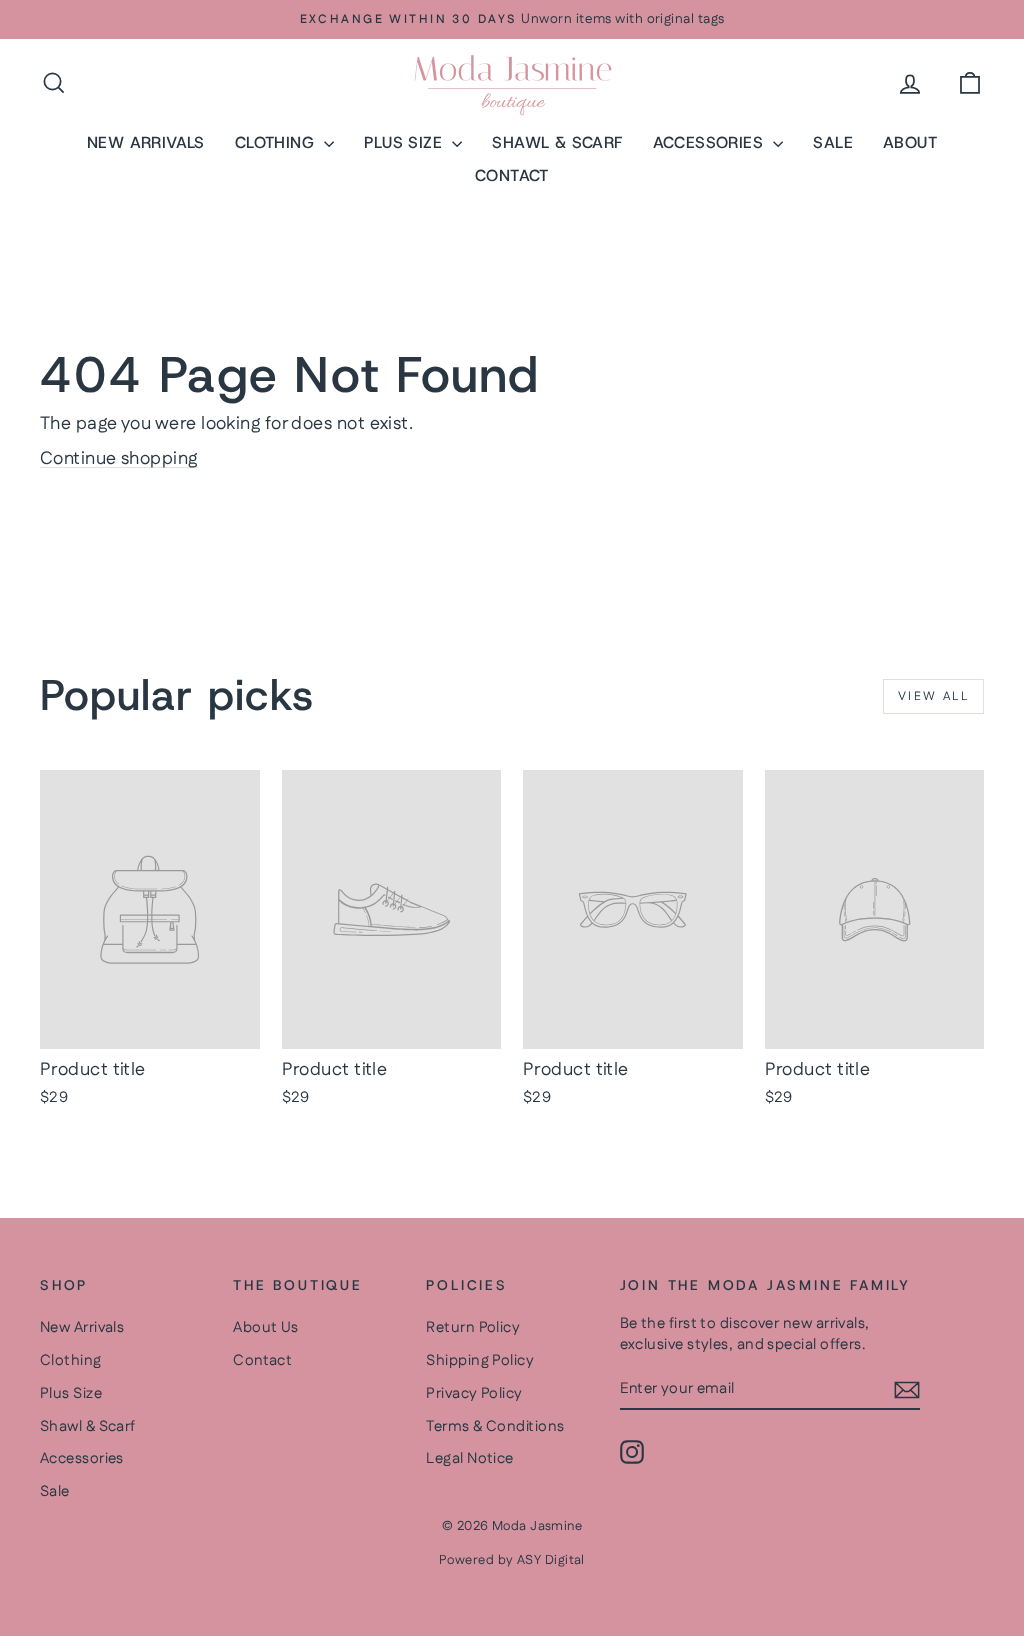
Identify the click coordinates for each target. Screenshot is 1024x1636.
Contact (262, 1360)
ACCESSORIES (711, 142)
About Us (266, 1327)
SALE (833, 142)
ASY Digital (551, 1560)
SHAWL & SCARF (557, 142)
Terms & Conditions (495, 1426)
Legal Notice (469, 1458)
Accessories (82, 1458)
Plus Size (71, 1393)
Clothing (71, 1360)
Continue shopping (119, 459)
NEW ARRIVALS (146, 142)
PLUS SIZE (405, 142)
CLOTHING (277, 142)
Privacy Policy (474, 1393)
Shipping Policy (480, 1360)
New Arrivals (82, 1327)
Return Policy (473, 1327)
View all (933, 696)
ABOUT (910, 142)
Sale (55, 1491)
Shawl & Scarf (88, 1426)
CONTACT (512, 175)
